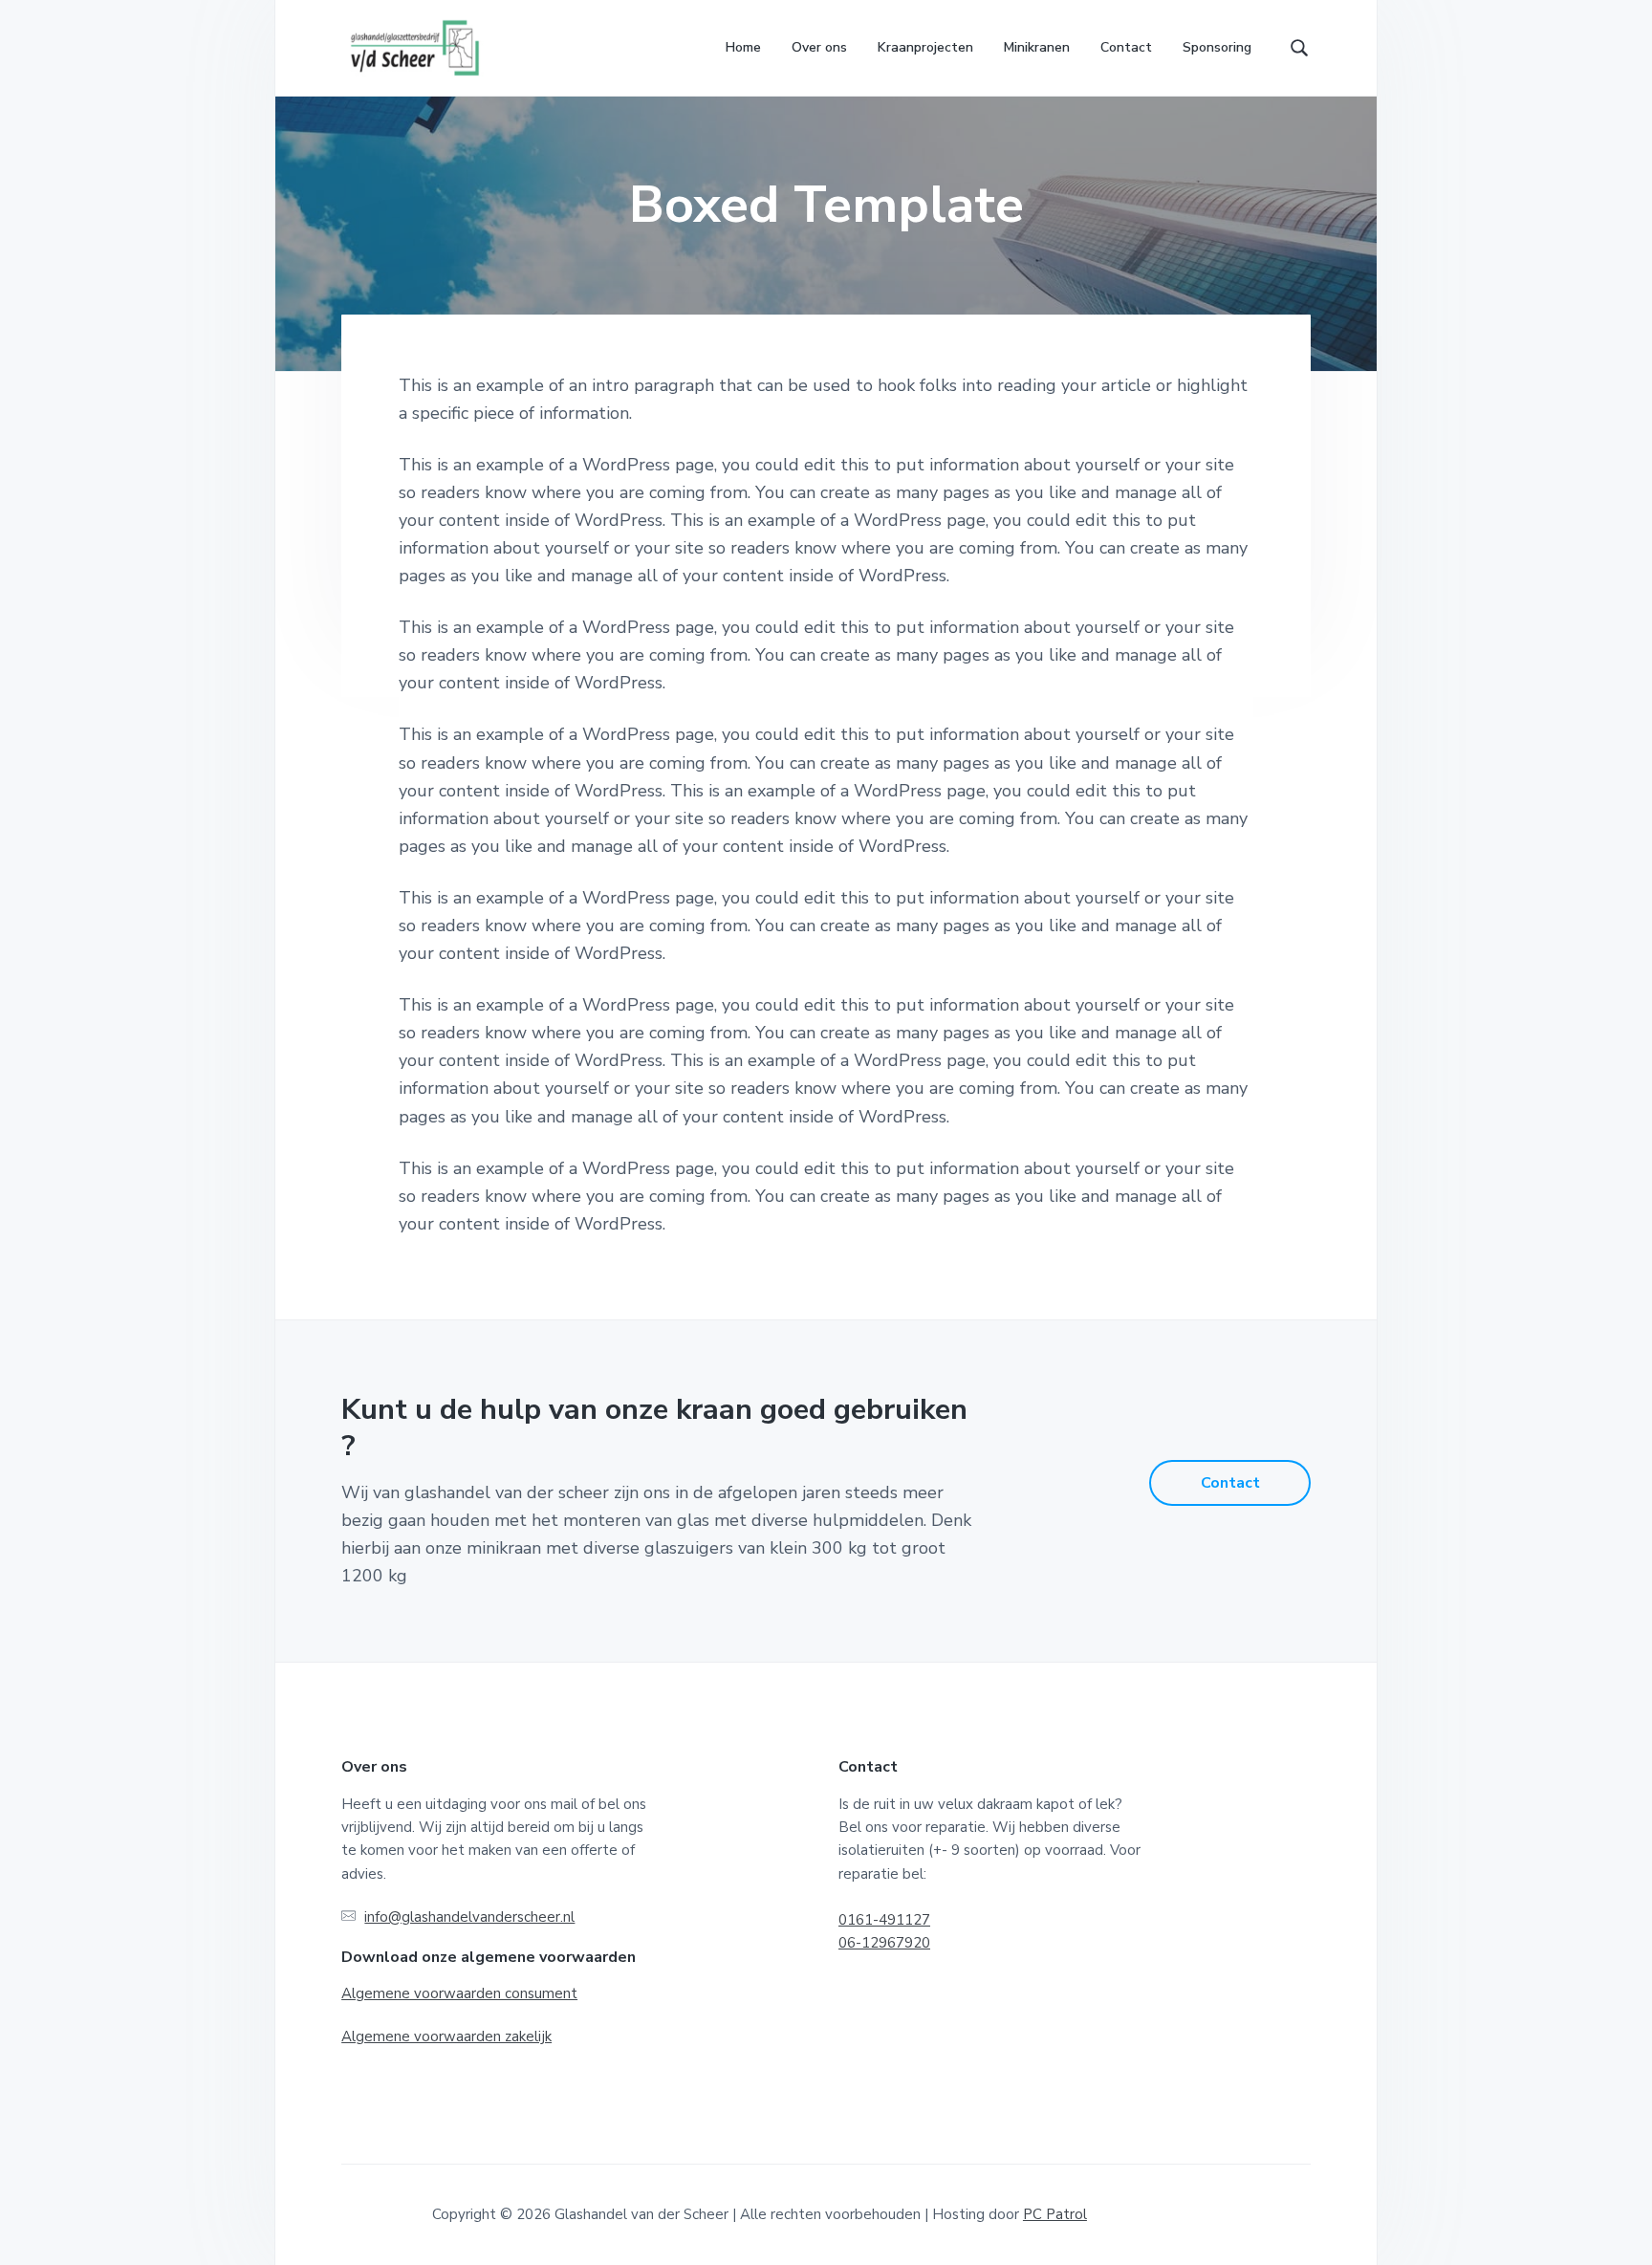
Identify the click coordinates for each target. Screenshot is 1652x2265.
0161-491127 (884, 1920)
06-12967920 (884, 1943)
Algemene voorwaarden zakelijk (446, 2036)
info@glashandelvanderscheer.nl (469, 1917)
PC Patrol (1055, 2214)
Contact (1230, 1483)
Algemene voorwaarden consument (459, 1993)
